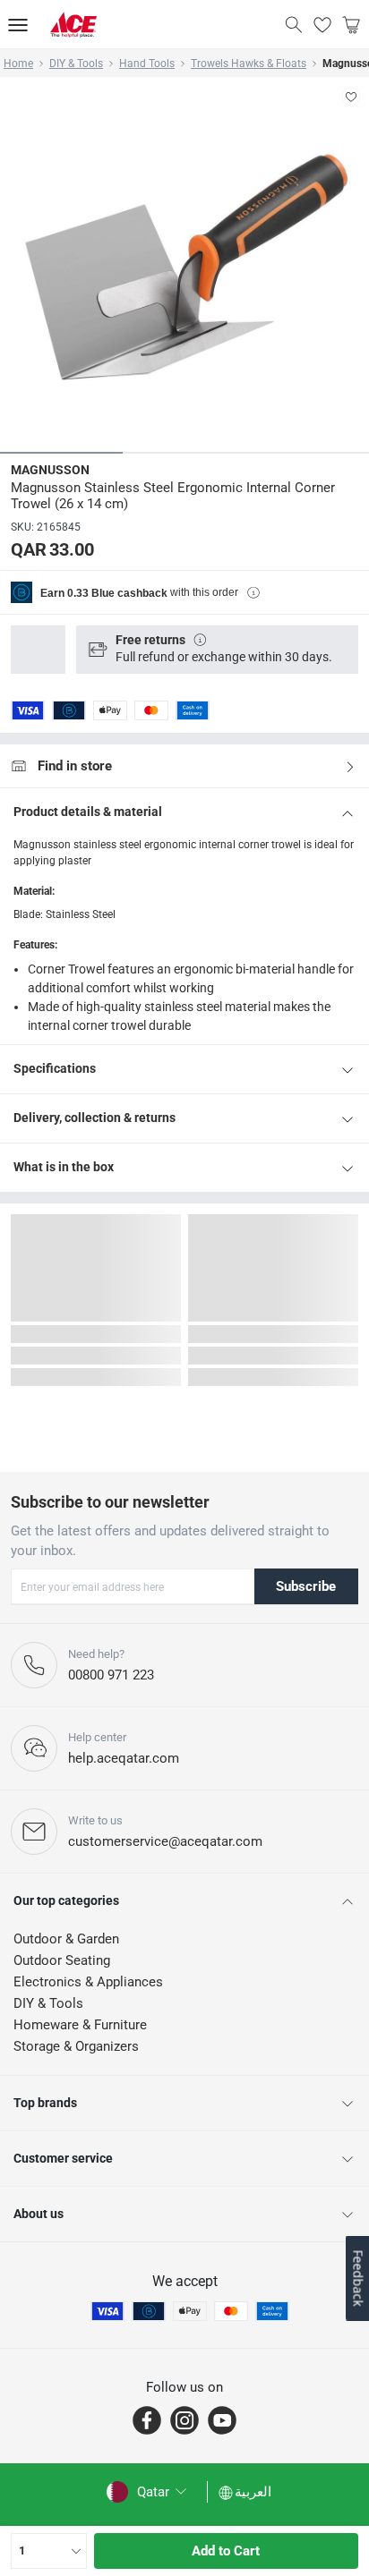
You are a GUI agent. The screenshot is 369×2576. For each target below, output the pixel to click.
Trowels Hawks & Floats (249, 64)
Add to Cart (226, 2551)
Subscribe (306, 1586)
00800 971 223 (111, 1675)
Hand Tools (147, 64)
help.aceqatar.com (124, 1758)
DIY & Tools (76, 64)
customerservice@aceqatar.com (165, 1841)
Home (18, 64)
